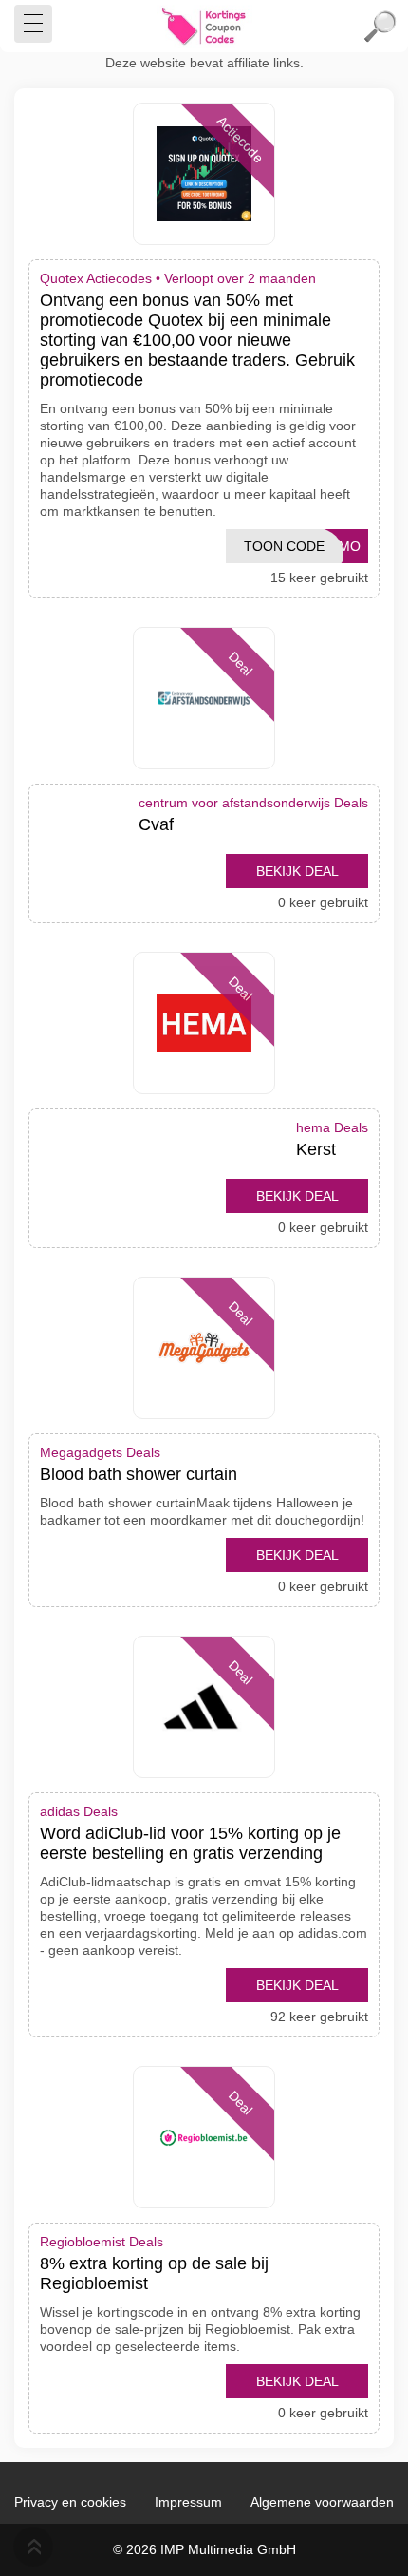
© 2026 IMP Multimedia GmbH (204, 2549)
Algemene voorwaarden (322, 2502)
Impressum (188, 2502)
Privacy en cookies (70, 2502)
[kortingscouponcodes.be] (204, 27)
